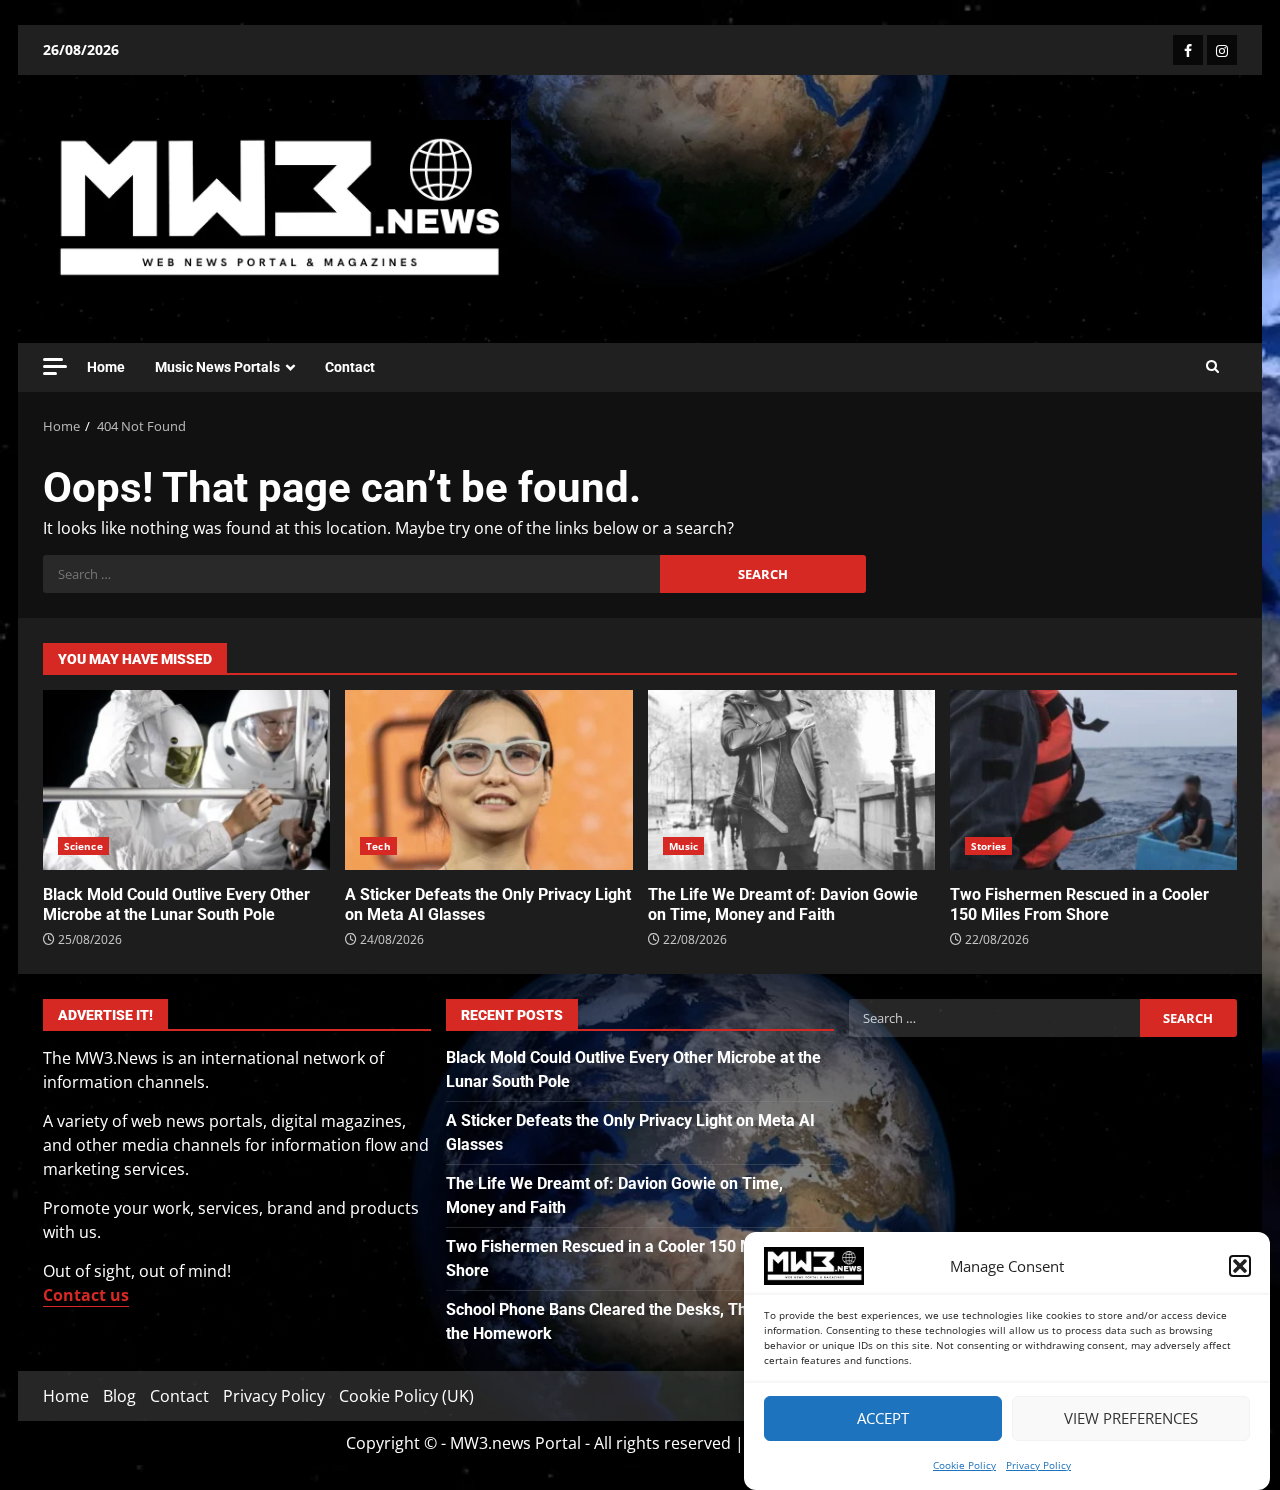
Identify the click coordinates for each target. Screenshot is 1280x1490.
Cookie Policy (964, 1465)
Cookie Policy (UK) (406, 1396)
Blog (119, 1396)
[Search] (1212, 367)
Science (83, 846)
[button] (1240, 1266)
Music (684, 846)
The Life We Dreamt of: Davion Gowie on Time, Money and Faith (791, 780)
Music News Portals (217, 367)
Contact (350, 367)
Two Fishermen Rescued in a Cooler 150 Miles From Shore (1093, 780)
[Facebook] (1188, 50)
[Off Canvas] (55, 366)
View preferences (1131, 1419)
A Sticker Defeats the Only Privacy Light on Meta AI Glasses (488, 780)
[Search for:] (351, 574)
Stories (989, 846)
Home (106, 367)
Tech (378, 846)
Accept (883, 1419)
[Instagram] (1222, 50)
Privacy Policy (1038, 1465)
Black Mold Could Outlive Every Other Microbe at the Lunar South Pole (186, 780)
